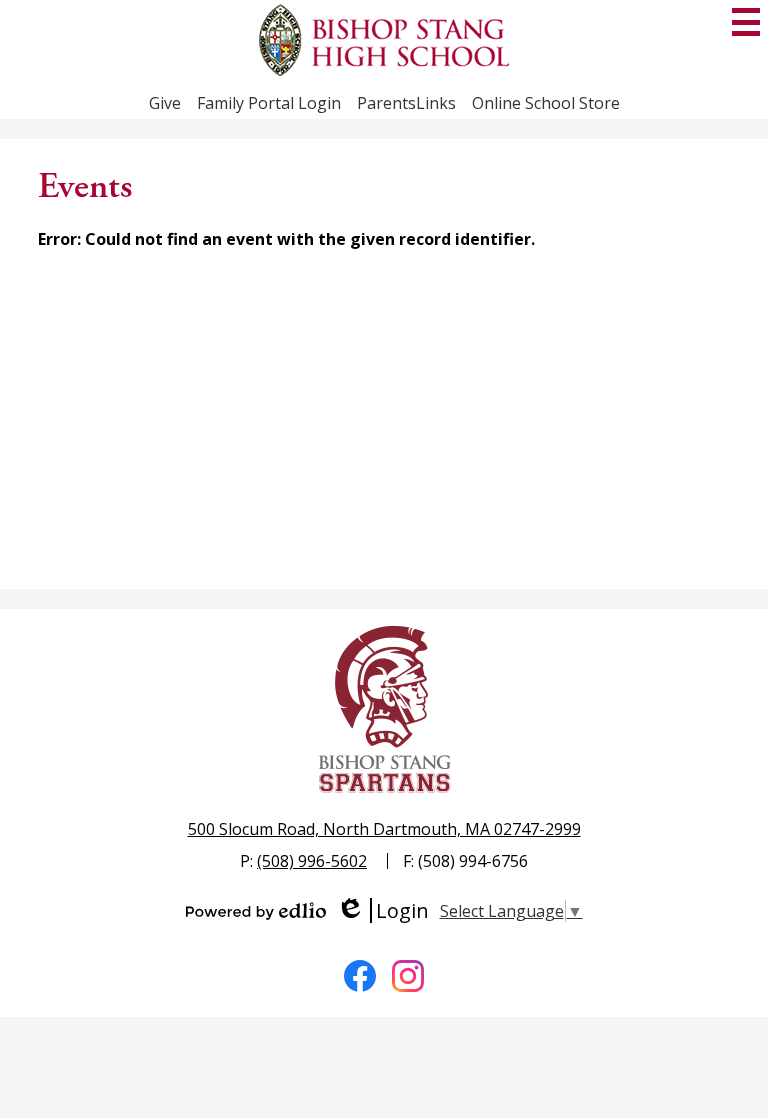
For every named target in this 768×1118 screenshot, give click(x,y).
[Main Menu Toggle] (746, 22)
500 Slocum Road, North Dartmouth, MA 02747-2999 (384, 829)
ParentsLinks (406, 103)
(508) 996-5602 (312, 861)
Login (382, 910)
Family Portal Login (269, 103)
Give (165, 103)
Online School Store (546, 103)
